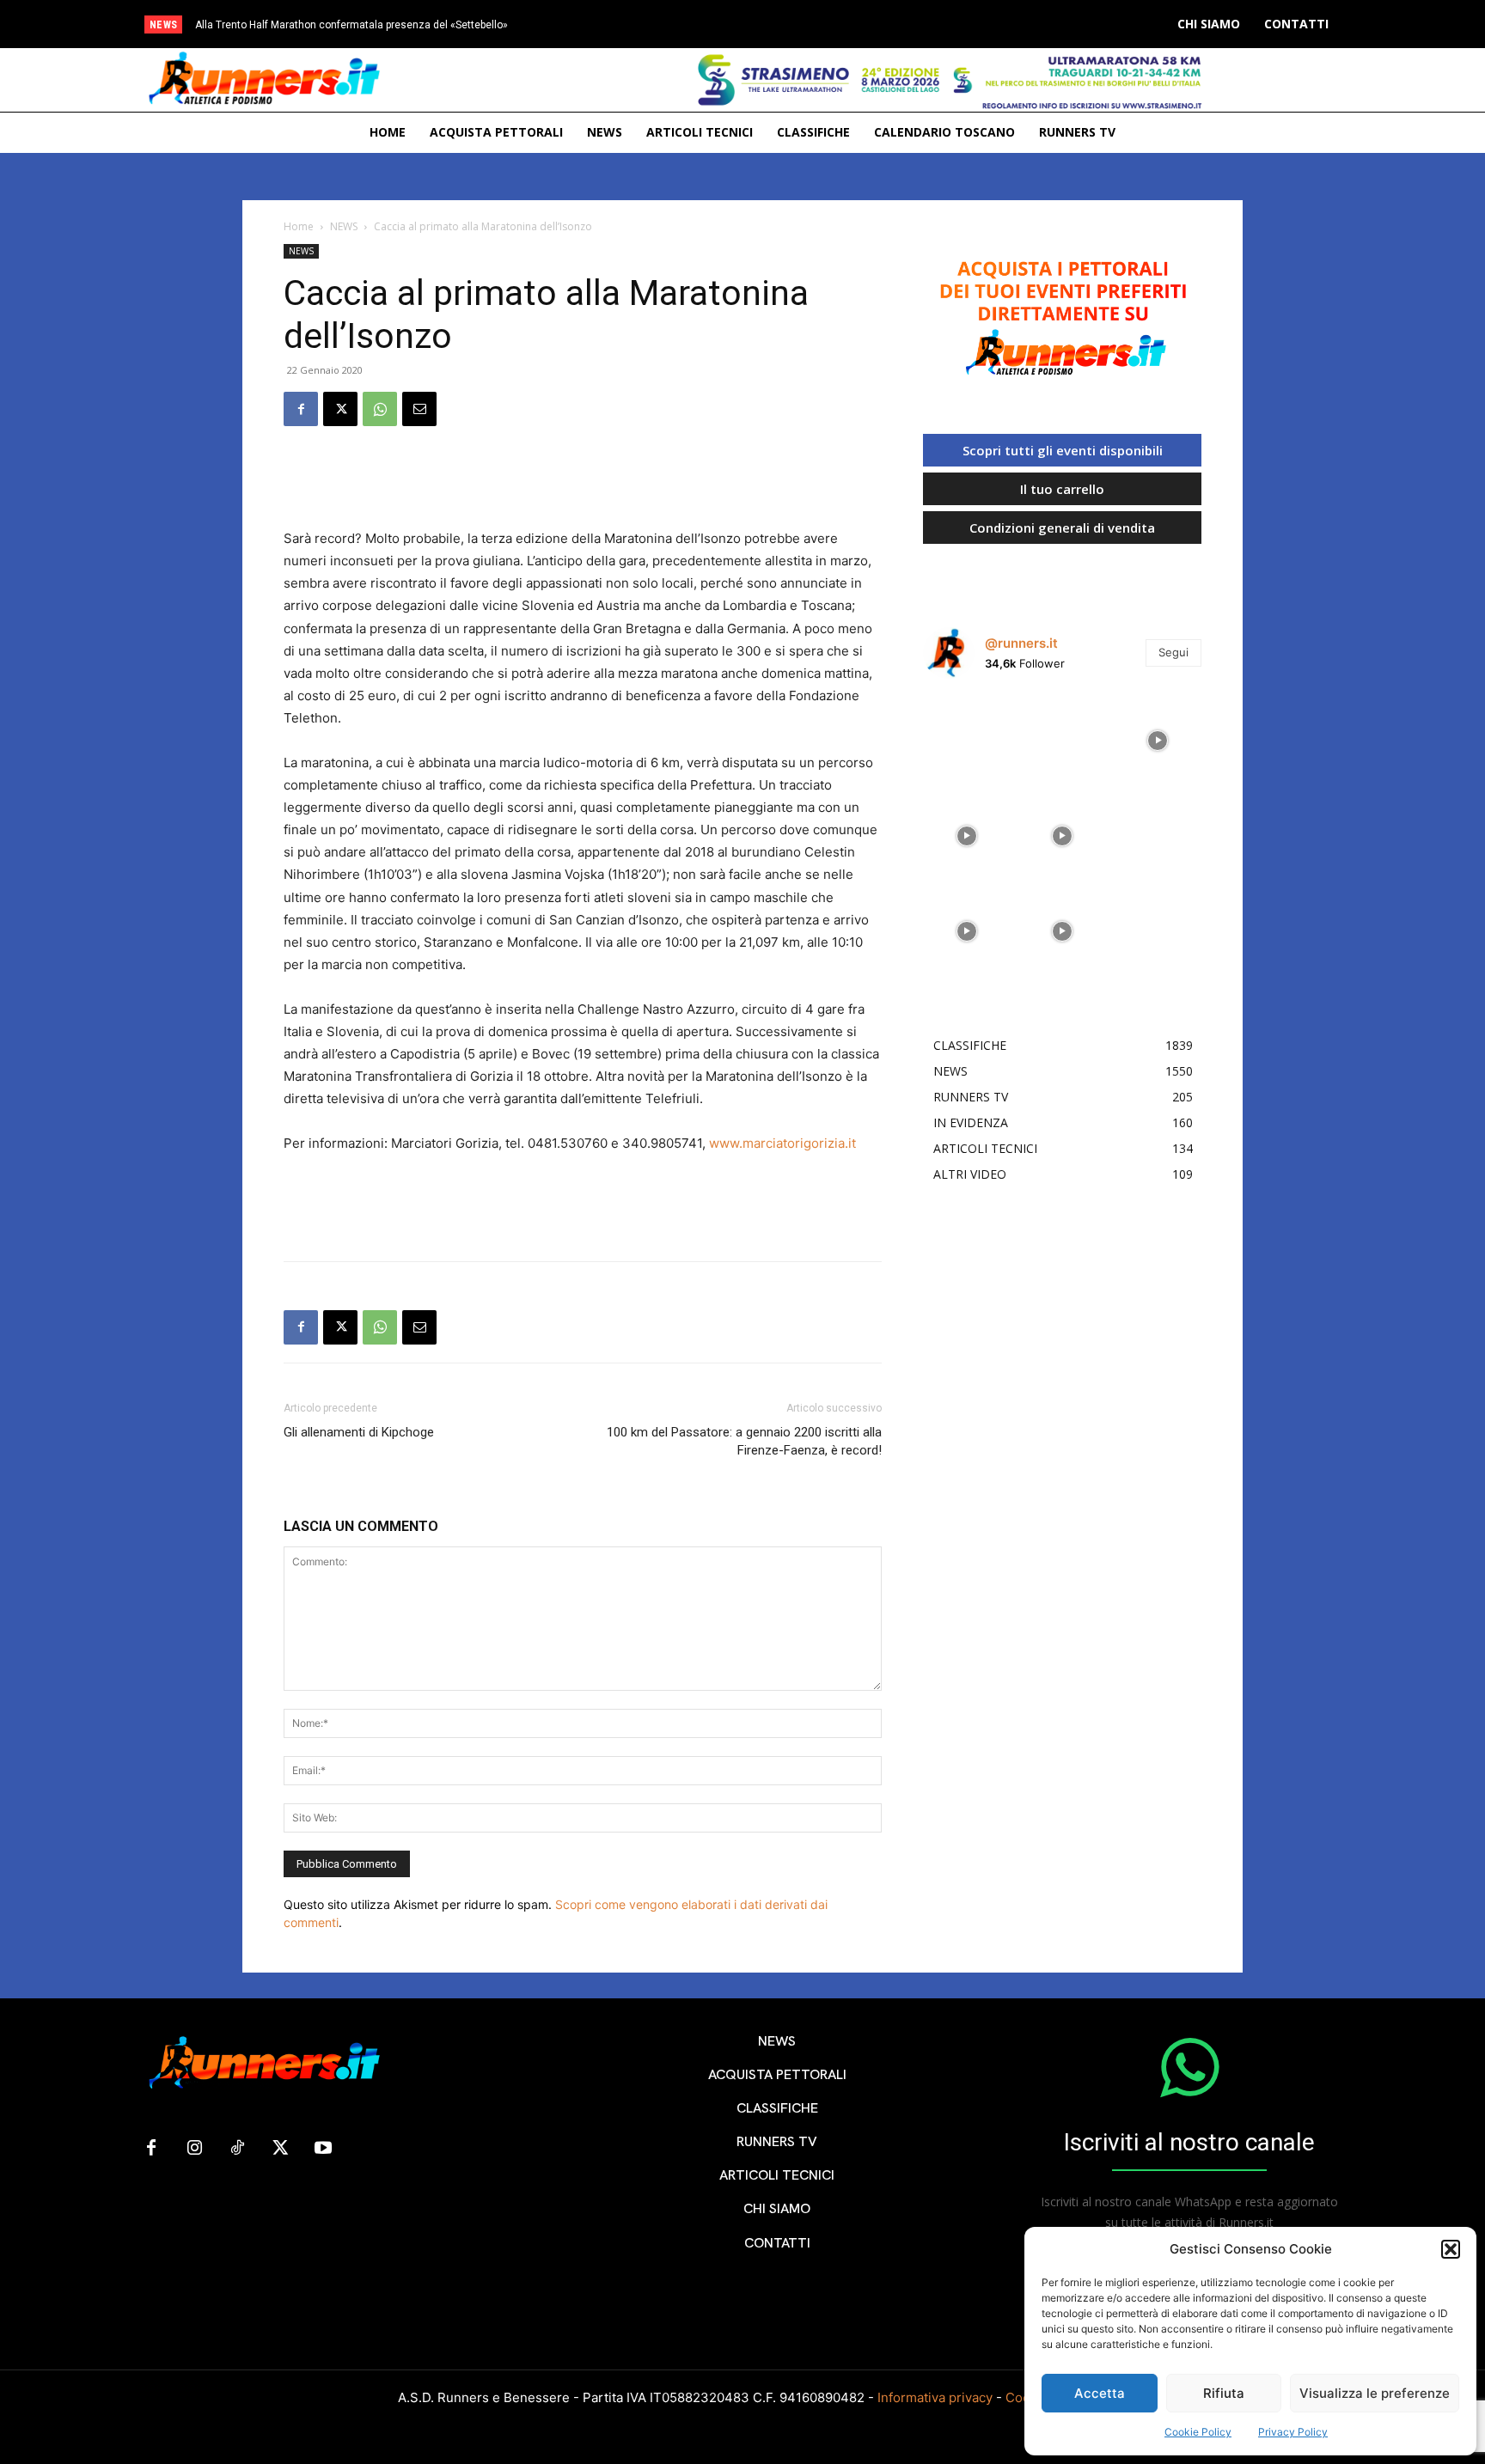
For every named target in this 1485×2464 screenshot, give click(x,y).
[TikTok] (237, 2149)
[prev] (787, 24)
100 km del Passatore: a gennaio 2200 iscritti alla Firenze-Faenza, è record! (744, 1441)
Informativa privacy (935, 2397)
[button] (1451, 2249)
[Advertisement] (583, 484)
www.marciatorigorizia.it (782, 1143)
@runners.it (1021, 643)
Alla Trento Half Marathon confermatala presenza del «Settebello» (351, 25)
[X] (340, 409)
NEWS (344, 226)
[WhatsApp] (380, 409)
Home (299, 226)
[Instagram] (194, 2149)
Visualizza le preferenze (1375, 2393)
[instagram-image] (966, 736)
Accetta (1100, 2393)
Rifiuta (1224, 2393)
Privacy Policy (1293, 2432)
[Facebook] (301, 409)
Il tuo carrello (1062, 489)
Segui (1173, 652)
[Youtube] (323, 2149)
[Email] (419, 409)
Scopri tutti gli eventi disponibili (1063, 450)
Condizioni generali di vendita (1062, 528)
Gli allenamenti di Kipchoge (359, 1432)
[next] (814, 24)
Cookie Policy (1198, 2432)
